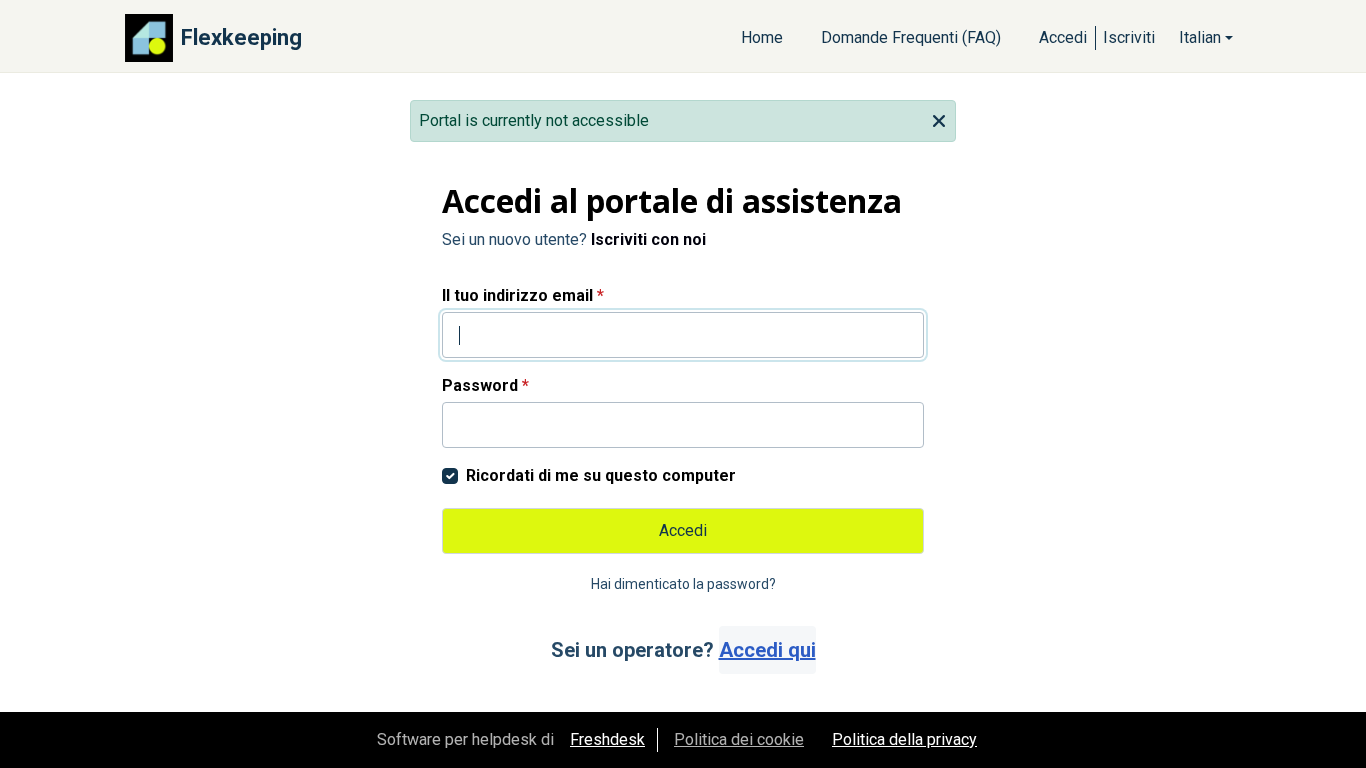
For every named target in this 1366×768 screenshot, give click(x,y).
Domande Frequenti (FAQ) (911, 37)
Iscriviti (1129, 37)
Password (485, 385)
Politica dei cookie (739, 739)
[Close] (939, 119)
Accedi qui (767, 650)
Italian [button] (1200, 37)
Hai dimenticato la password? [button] (683, 584)
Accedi (1063, 37)
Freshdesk (607, 739)
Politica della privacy (904, 739)
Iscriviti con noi (648, 239)
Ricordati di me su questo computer (601, 475)
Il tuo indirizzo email (523, 295)
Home (762, 37)
